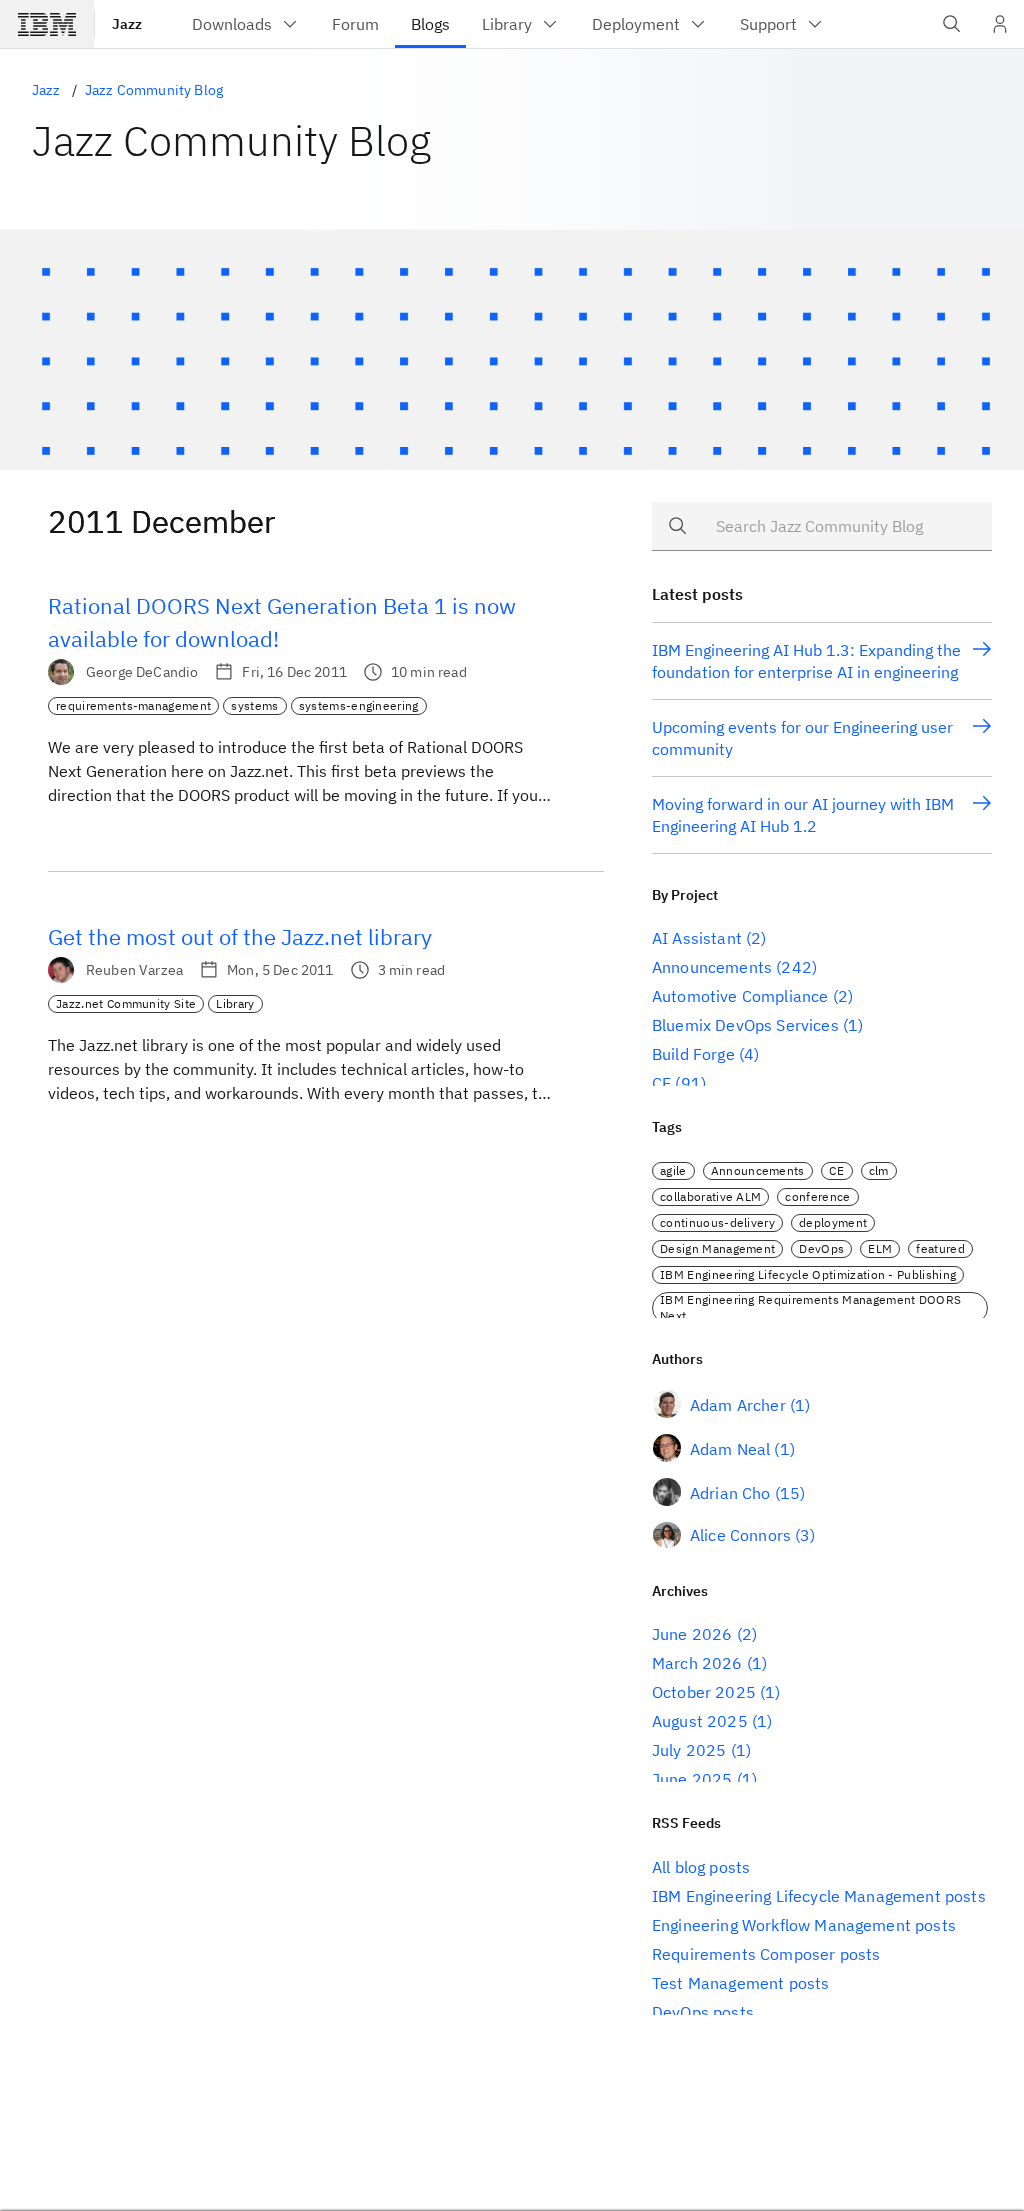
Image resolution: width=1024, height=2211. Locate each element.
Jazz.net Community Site (126, 1003)
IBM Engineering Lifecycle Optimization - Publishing (808, 1274)
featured (940, 1248)
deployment (833, 1222)
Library (235, 1003)
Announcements (712, 967)
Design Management (717, 1248)
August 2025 (700, 1721)
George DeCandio (142, 672)
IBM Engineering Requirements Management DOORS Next (810, 1307)
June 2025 (692, 1779)
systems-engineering (359, 705)
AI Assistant (697, 938)
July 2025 (689, 1750)
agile (673, 1170)
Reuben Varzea (134, 970)
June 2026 (692, 1634)
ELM (880, 1248)
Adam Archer (738, 1405)
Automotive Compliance (740, 996)
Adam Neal (730, 1449)
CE (661, 1083)
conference (817, 1196)
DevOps (821, 1248)
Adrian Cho (730, 1493)
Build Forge (693, 1054)
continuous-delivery (717, 1222)
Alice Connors (740, 1535)
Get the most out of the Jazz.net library (240, 936)
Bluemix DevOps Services (745, 1025)
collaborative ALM (710, 1196)
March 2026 (697, 1663)
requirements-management (133, 705)
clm (879, 1170)
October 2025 (704, 1692)
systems (254, 705)
